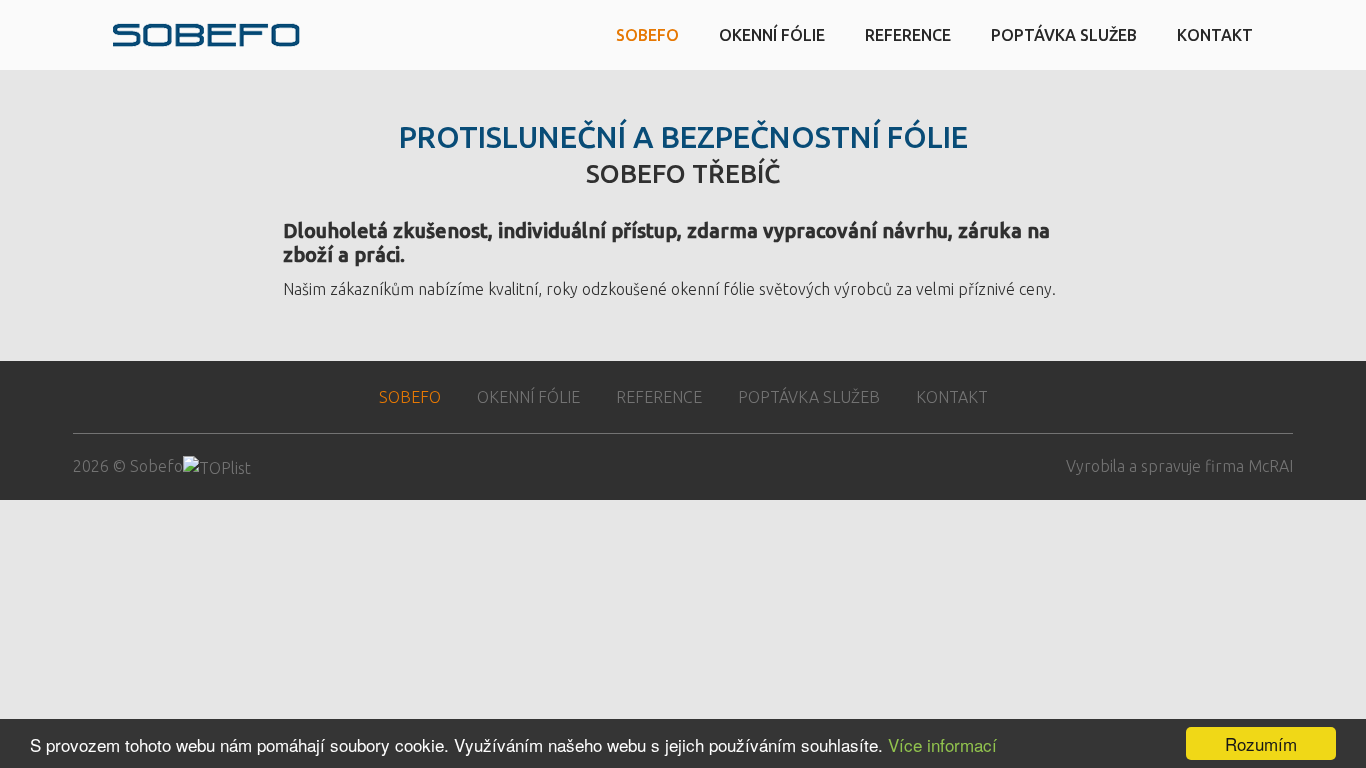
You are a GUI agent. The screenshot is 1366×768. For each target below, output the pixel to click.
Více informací (942, 744)
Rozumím (1261, 743)
